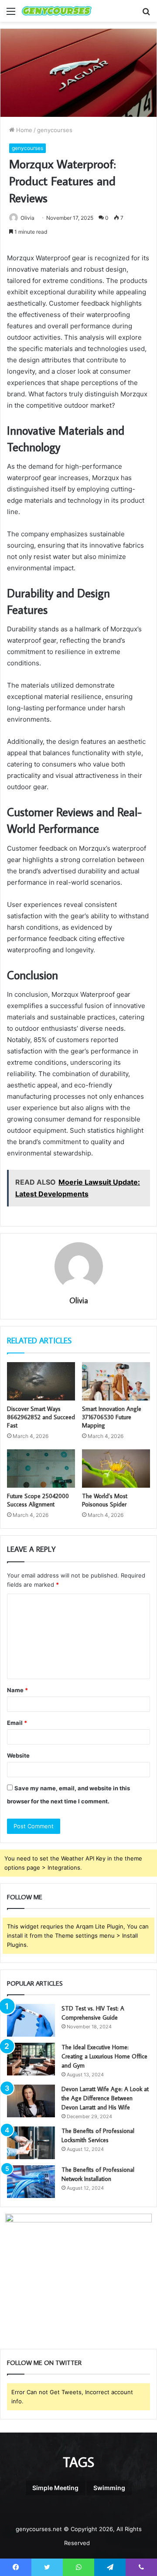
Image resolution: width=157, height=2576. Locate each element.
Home (23, 130)
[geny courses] (57, 11)
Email (17, 1723)
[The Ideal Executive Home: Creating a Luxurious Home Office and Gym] (31, 2059)
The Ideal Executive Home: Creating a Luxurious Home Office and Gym (104, 2056)
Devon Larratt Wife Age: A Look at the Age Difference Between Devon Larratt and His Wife (105, 2098)
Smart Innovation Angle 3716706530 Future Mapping (112, 1417)
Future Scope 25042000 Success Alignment (38, 1500)
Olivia (79, 1300)
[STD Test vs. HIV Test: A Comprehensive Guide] (31, 2020)
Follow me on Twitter (44, 2363)
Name (17, 1690)
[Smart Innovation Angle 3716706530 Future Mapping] (116, 1381)
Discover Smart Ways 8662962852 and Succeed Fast (41, 1417)
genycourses (55, 130)
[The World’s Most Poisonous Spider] (116, 1469)
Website (18, 1755)
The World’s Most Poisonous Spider (105, 1500)
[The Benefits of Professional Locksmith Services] (31, 2143)
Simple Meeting (55, 2488)
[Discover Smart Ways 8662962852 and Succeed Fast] (41, 1381)
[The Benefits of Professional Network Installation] (31, 2182)
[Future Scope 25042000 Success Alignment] (41, 1469)
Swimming (109, 2488)
